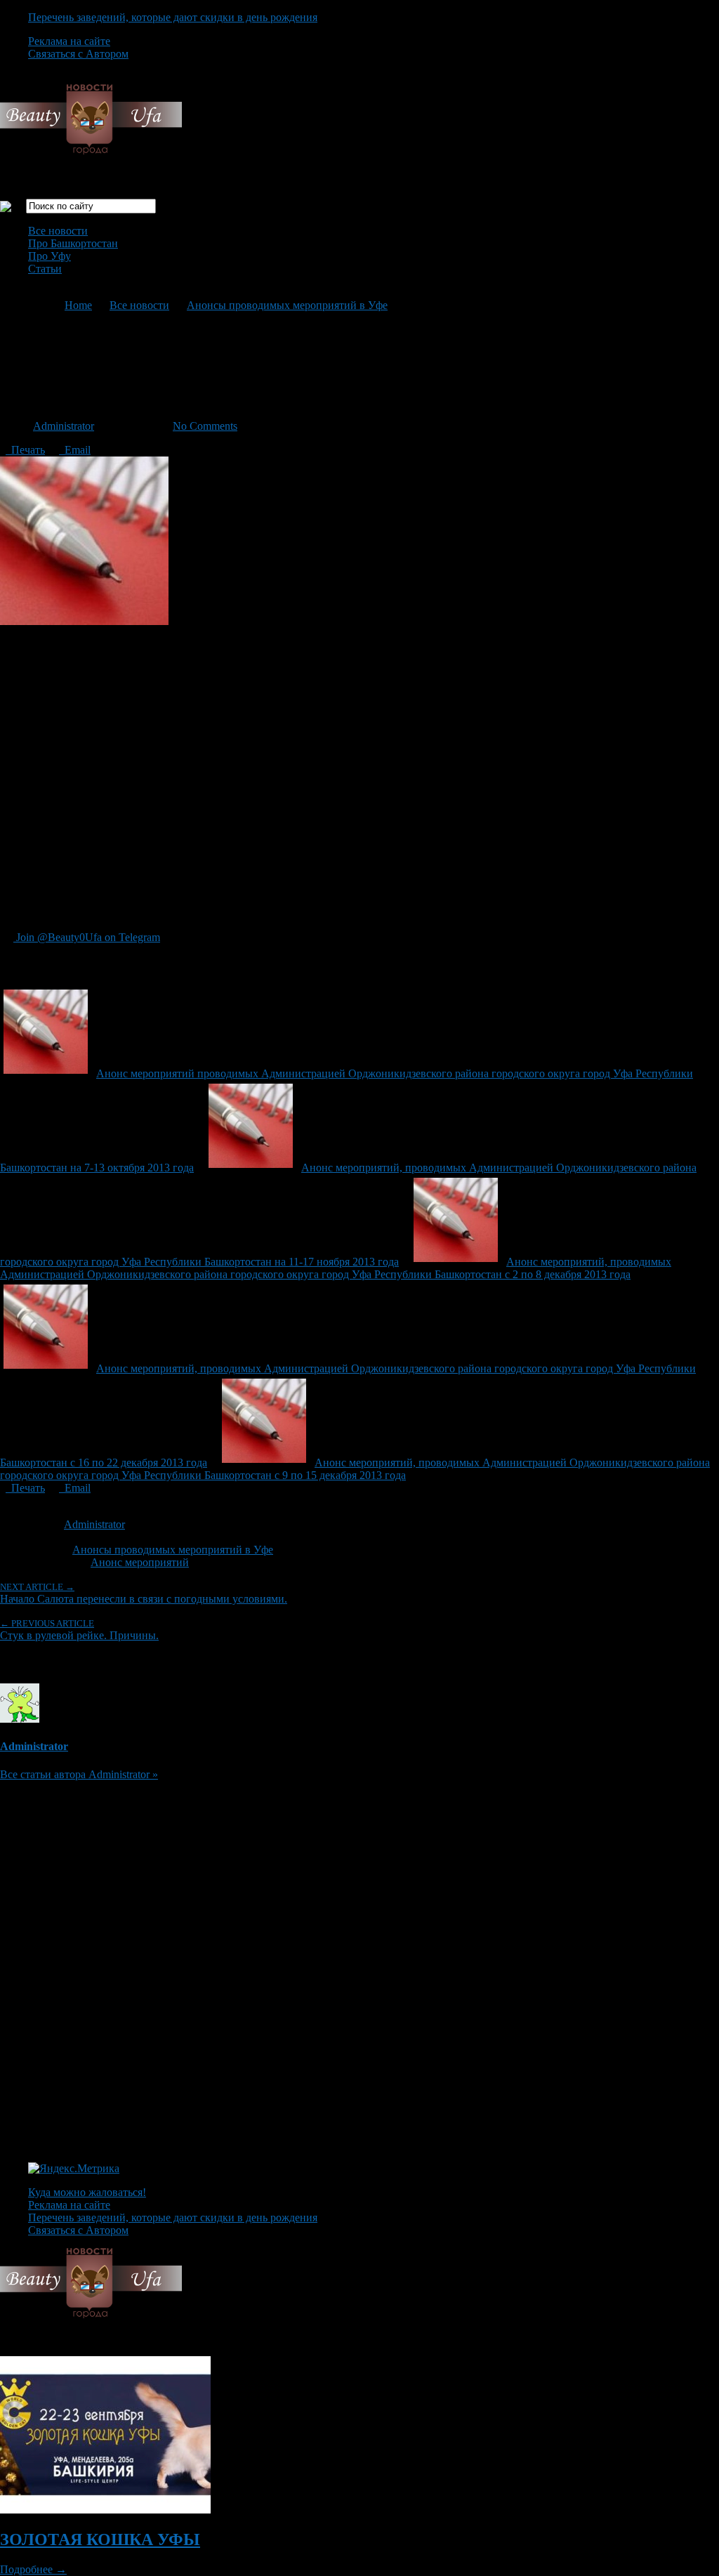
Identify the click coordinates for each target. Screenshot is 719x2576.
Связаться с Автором (78, 54)
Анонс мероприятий (140, 1562)
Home (78, 305)
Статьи (45, 269)
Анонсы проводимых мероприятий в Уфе (287, 305)
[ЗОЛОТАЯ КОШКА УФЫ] (105, 2510)
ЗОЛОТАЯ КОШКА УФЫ (100, 2539)
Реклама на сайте (69, 41)
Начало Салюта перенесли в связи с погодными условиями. (144, 1593)
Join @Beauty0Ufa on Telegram (87, 937)
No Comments (205, 426)
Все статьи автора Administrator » (79, 1774)
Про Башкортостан (73, 243)
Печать (25, 450)
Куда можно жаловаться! (87, 2192)
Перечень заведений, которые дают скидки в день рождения (173, 17)
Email (75, 450)
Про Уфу (50, 256)
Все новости (58, 231)
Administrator (64, 426)
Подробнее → (33, 2569)
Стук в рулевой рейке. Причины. (79, 1630)
